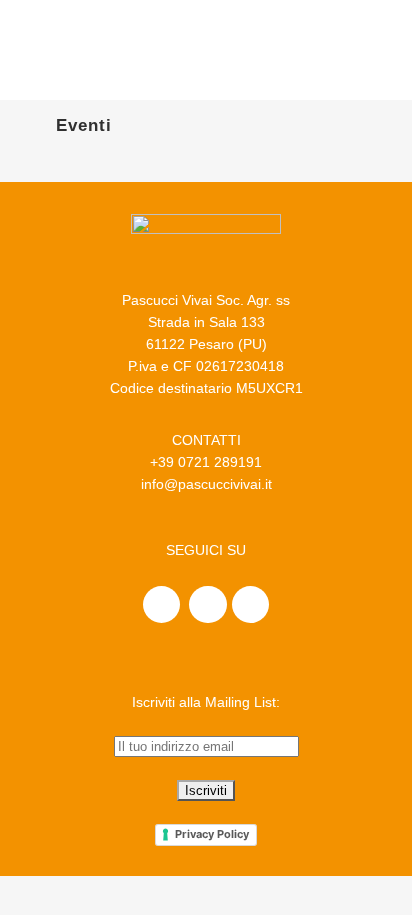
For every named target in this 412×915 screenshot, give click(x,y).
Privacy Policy (212, 834)
